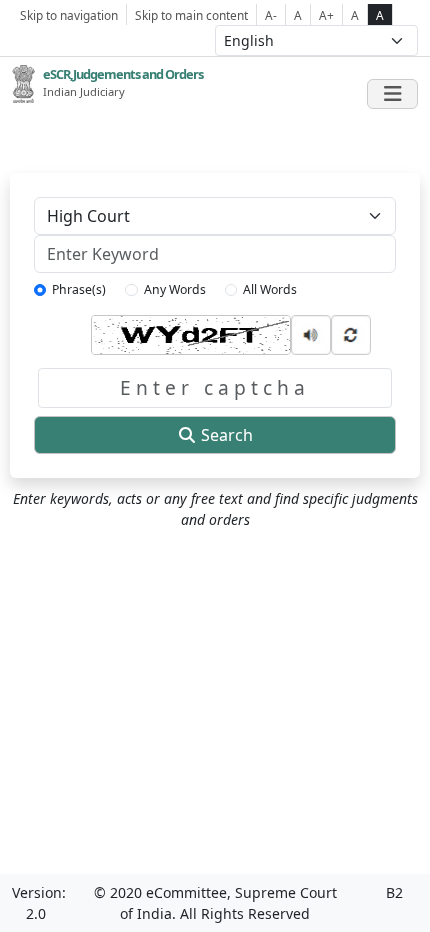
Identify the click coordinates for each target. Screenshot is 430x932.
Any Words (175, 289)
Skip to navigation (69, 15)
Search (225, 435)
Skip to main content (191, 15)
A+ (326, 15)
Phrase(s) (79, 289)
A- (271, 15)
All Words (270, 289)
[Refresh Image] (351, 332)
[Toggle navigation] (392, 94)
